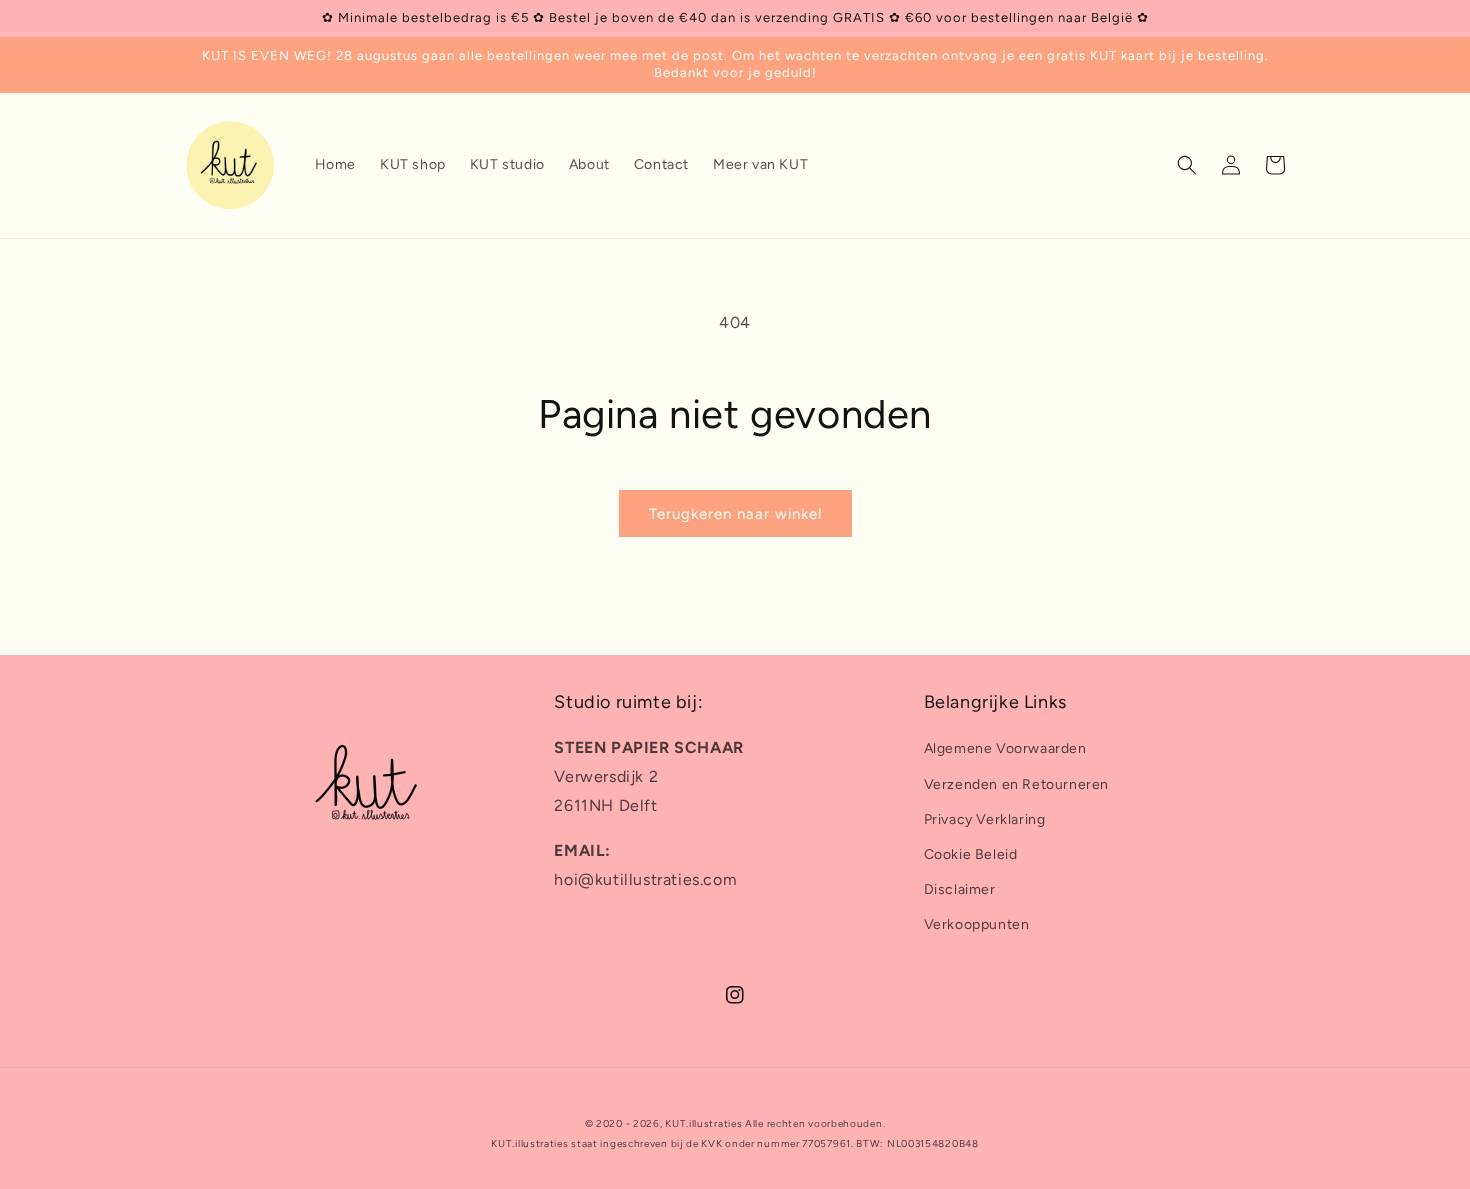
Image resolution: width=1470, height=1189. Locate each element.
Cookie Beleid (971, 854)
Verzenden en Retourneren (1016, 784)
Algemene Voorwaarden (1005, 748)
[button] (1187, 165)
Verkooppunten (977, 924)
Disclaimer (960, 889)
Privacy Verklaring (985, 819)
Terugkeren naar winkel (735, 514)
